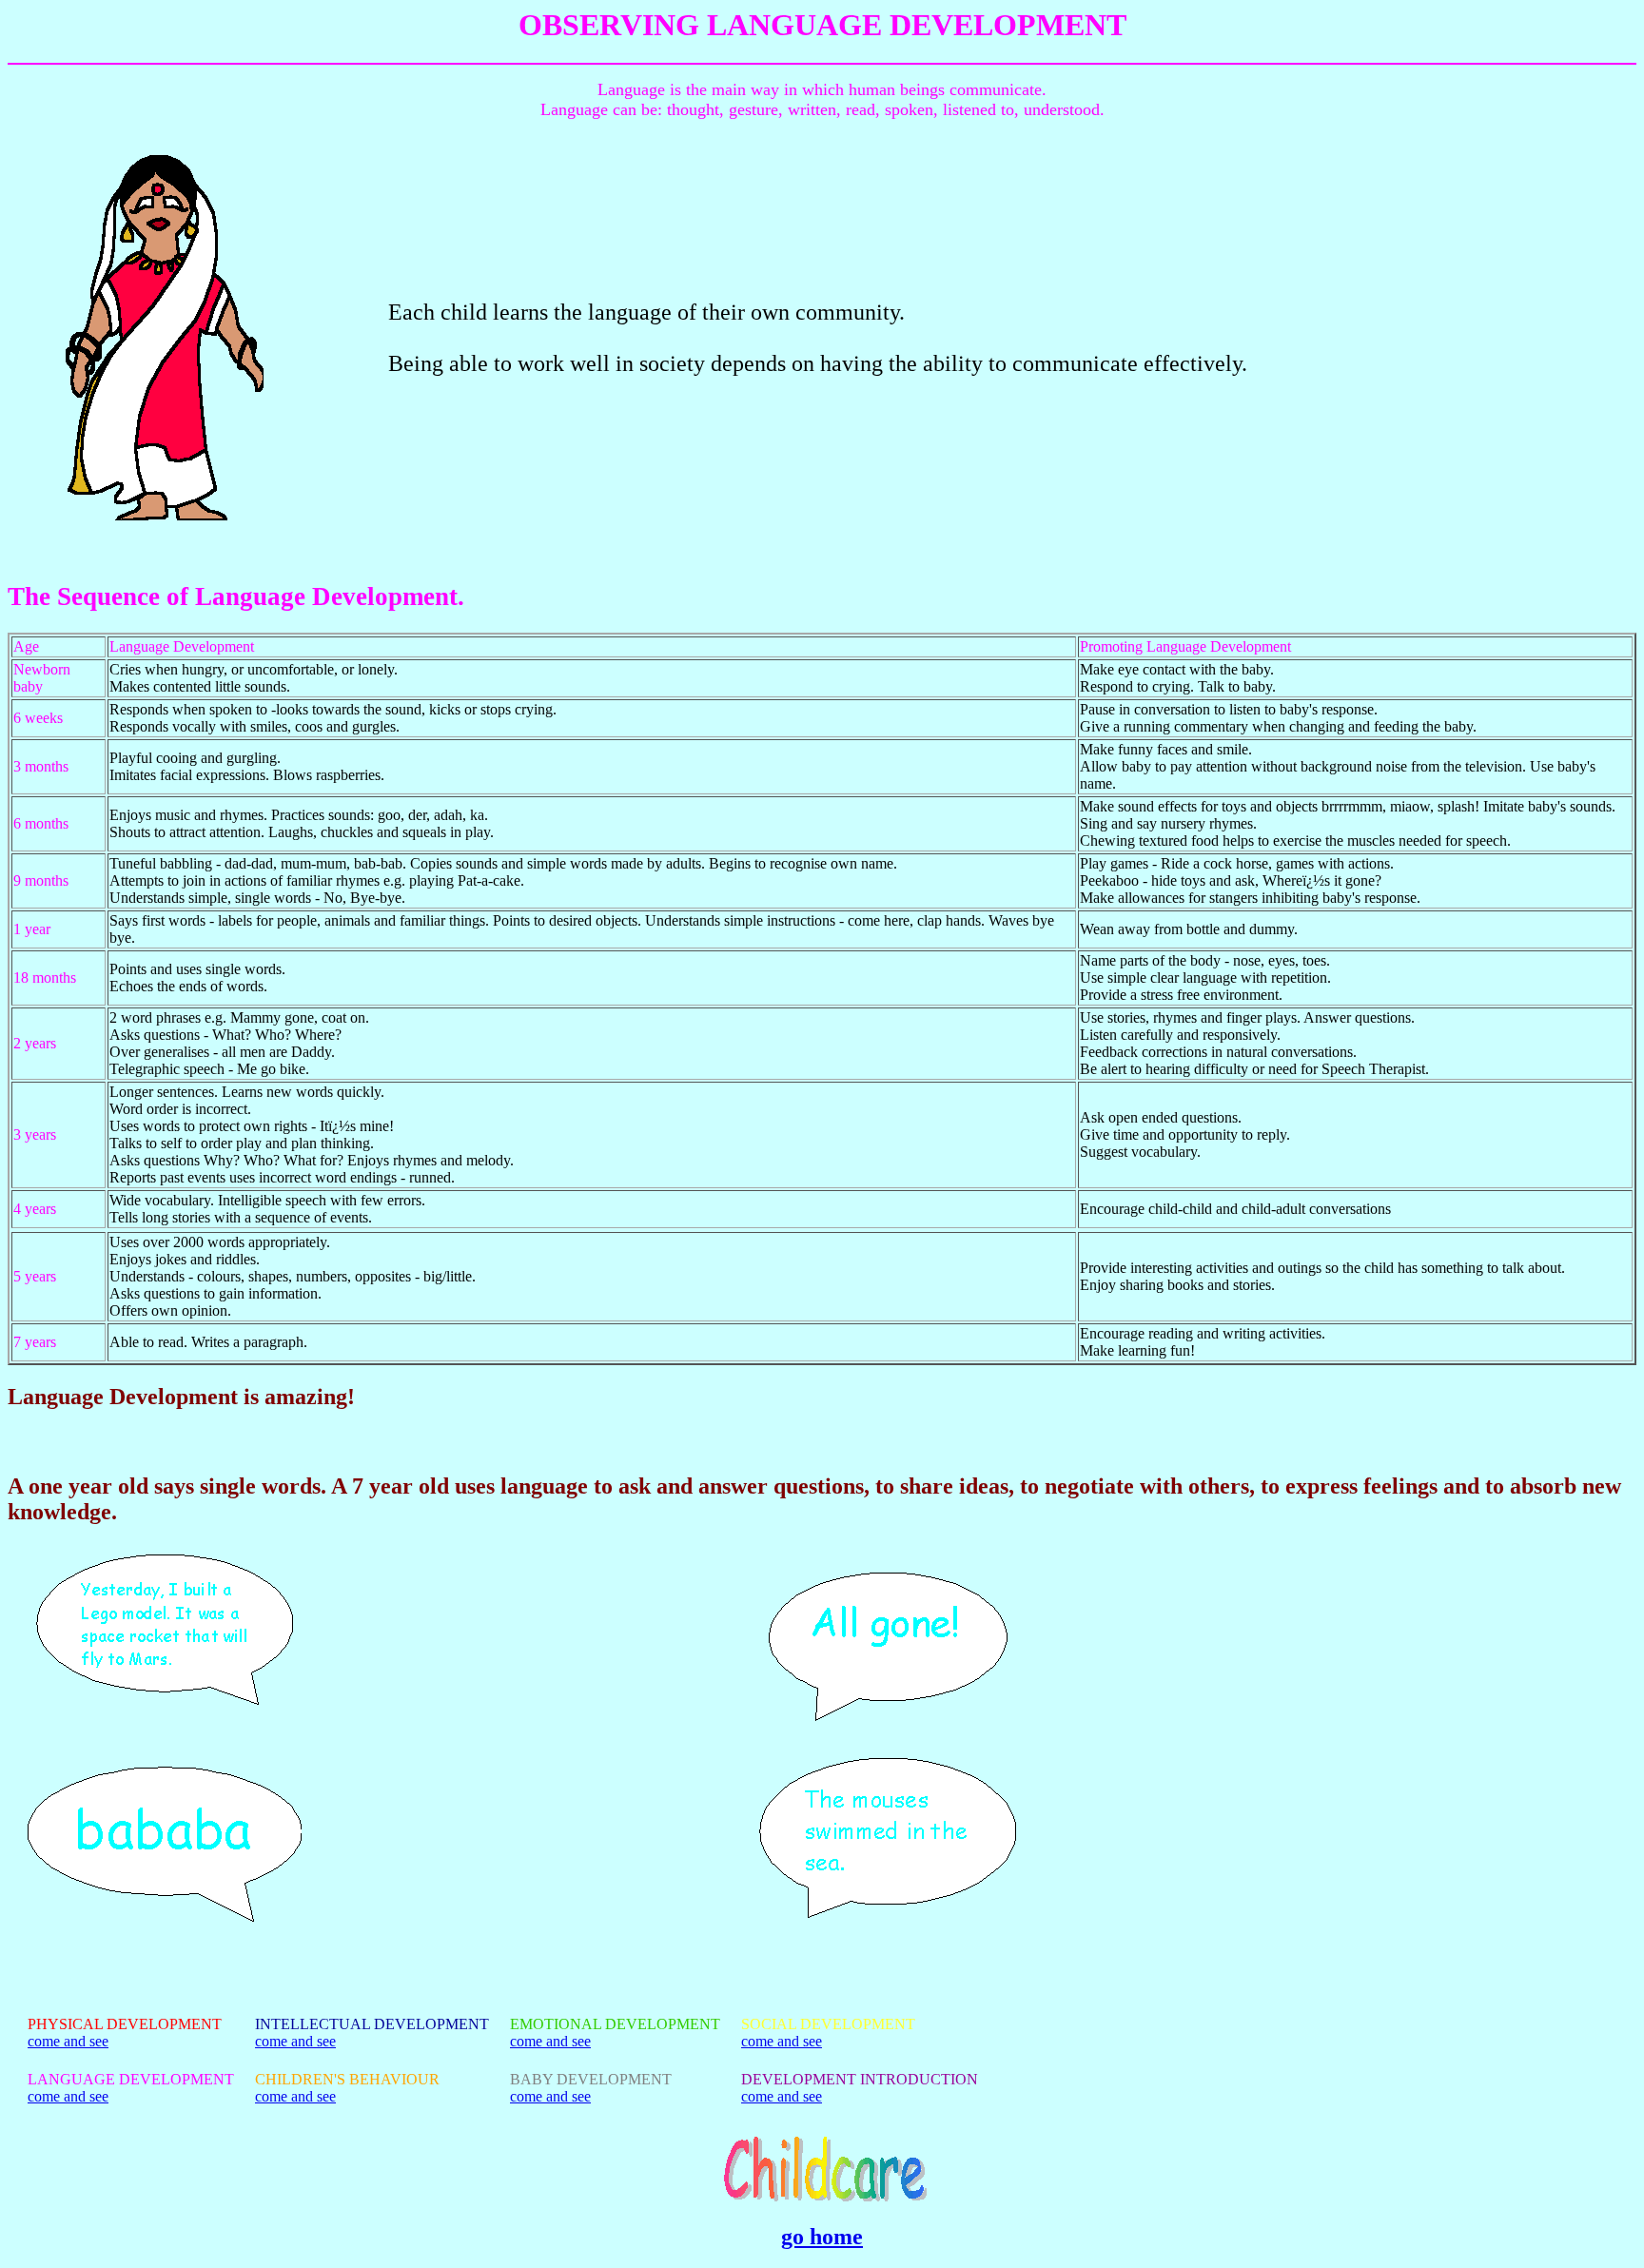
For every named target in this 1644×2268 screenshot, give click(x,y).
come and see (68, 2041)
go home (822, 2237)
